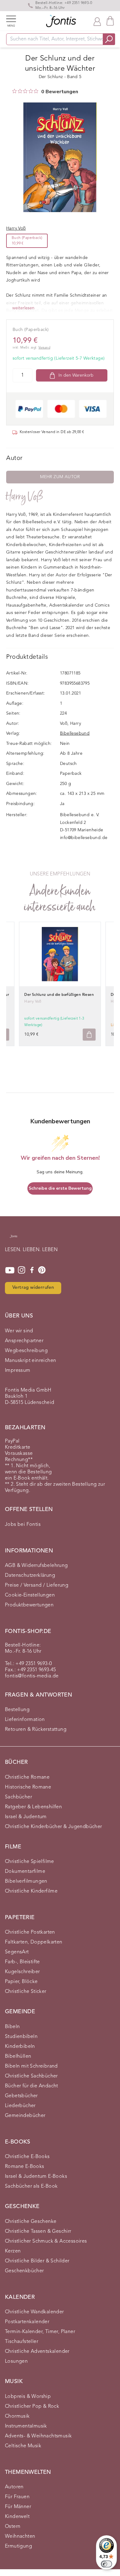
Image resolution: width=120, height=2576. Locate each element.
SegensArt (17, 1952)
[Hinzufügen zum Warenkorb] (89, 1035)
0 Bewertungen (60, 92)
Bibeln (12, 2027)
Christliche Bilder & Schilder (37, 2261)
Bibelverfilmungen (26, 1881)
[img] (14, 91)
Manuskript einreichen (30, 1361)
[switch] (106, 2564)
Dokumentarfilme (25, 1872)
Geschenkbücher (24, 2271)
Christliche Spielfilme (30, 1862)
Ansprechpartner (24, 1341)
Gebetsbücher (21, 2096)
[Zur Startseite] (14, 1239)
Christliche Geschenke (31, 2222)
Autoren (14, 2487)
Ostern (13, 2527)
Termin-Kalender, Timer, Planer (40, 2332)
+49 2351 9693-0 (78, 3)
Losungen (16, 2361)
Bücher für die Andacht (32, 2086)
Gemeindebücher (25, 2116)
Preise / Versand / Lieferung (37, 1585)
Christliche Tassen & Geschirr (38, 2232)
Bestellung (17, 1710)
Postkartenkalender (27, 2322)
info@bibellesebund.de (84, 838)
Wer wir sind (19, 1331)
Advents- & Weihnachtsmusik (38, 2436)
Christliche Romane (27, 1777)
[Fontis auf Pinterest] (42, 1270)
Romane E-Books (25, 2167)
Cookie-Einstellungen (30, 1595)
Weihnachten (20, 2536)
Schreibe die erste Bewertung (60, 1188)
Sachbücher (18, 1797)
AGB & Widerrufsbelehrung (36, 1566)
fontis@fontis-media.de (32, 1676)
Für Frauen (17, 2497)
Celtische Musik (23, 2446)
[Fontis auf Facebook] (32, 1270)
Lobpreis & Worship (28, 2397)
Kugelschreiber (22, 1972)
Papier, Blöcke (21, 1982)
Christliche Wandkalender (34, 2312)
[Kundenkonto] (97, 21)
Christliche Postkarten (30, 1932)
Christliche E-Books (27, 2157)
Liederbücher (20, 2106)
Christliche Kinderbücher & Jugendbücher (54, 1827)
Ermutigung (18, 2546)
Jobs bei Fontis (23, 1525)
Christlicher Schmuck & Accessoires (46, 2241)
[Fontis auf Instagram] (22, 1270)
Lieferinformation (25, 1720)
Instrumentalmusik (26, 2426)
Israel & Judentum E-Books (36, 2177)
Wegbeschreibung (26, 1351)
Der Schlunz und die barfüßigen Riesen (59, 995)
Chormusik (17, 2416)
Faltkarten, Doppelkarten (34, 1942)
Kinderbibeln (20, 2047)
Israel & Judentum (26, 1817)
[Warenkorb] (110, 21)
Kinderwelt (17, 2517)
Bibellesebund (75, 733)
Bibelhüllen (18, 2056)
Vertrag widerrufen (33, 1288)
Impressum (18, 1371)
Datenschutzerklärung (30, 1576)
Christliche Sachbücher (31, 2076)
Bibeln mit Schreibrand (31, 2066)
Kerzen (13, 2251)
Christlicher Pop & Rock (32, 2407)
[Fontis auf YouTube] (10, 1270)
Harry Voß (25, 497)
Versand (44, 348)
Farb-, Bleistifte (22, 1962)
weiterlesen (23, 308)
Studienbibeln (21, 2037)
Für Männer (18, 2507)
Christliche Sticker (26, 1992)
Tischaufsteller (22, 2342)
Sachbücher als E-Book (31, 2186)
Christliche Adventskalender (37, 2352)
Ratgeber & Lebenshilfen (33, 1807)
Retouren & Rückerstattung (36, 1730)
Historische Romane (28, 1787)
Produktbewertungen (29, 1605)
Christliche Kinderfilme (31, 1891)
